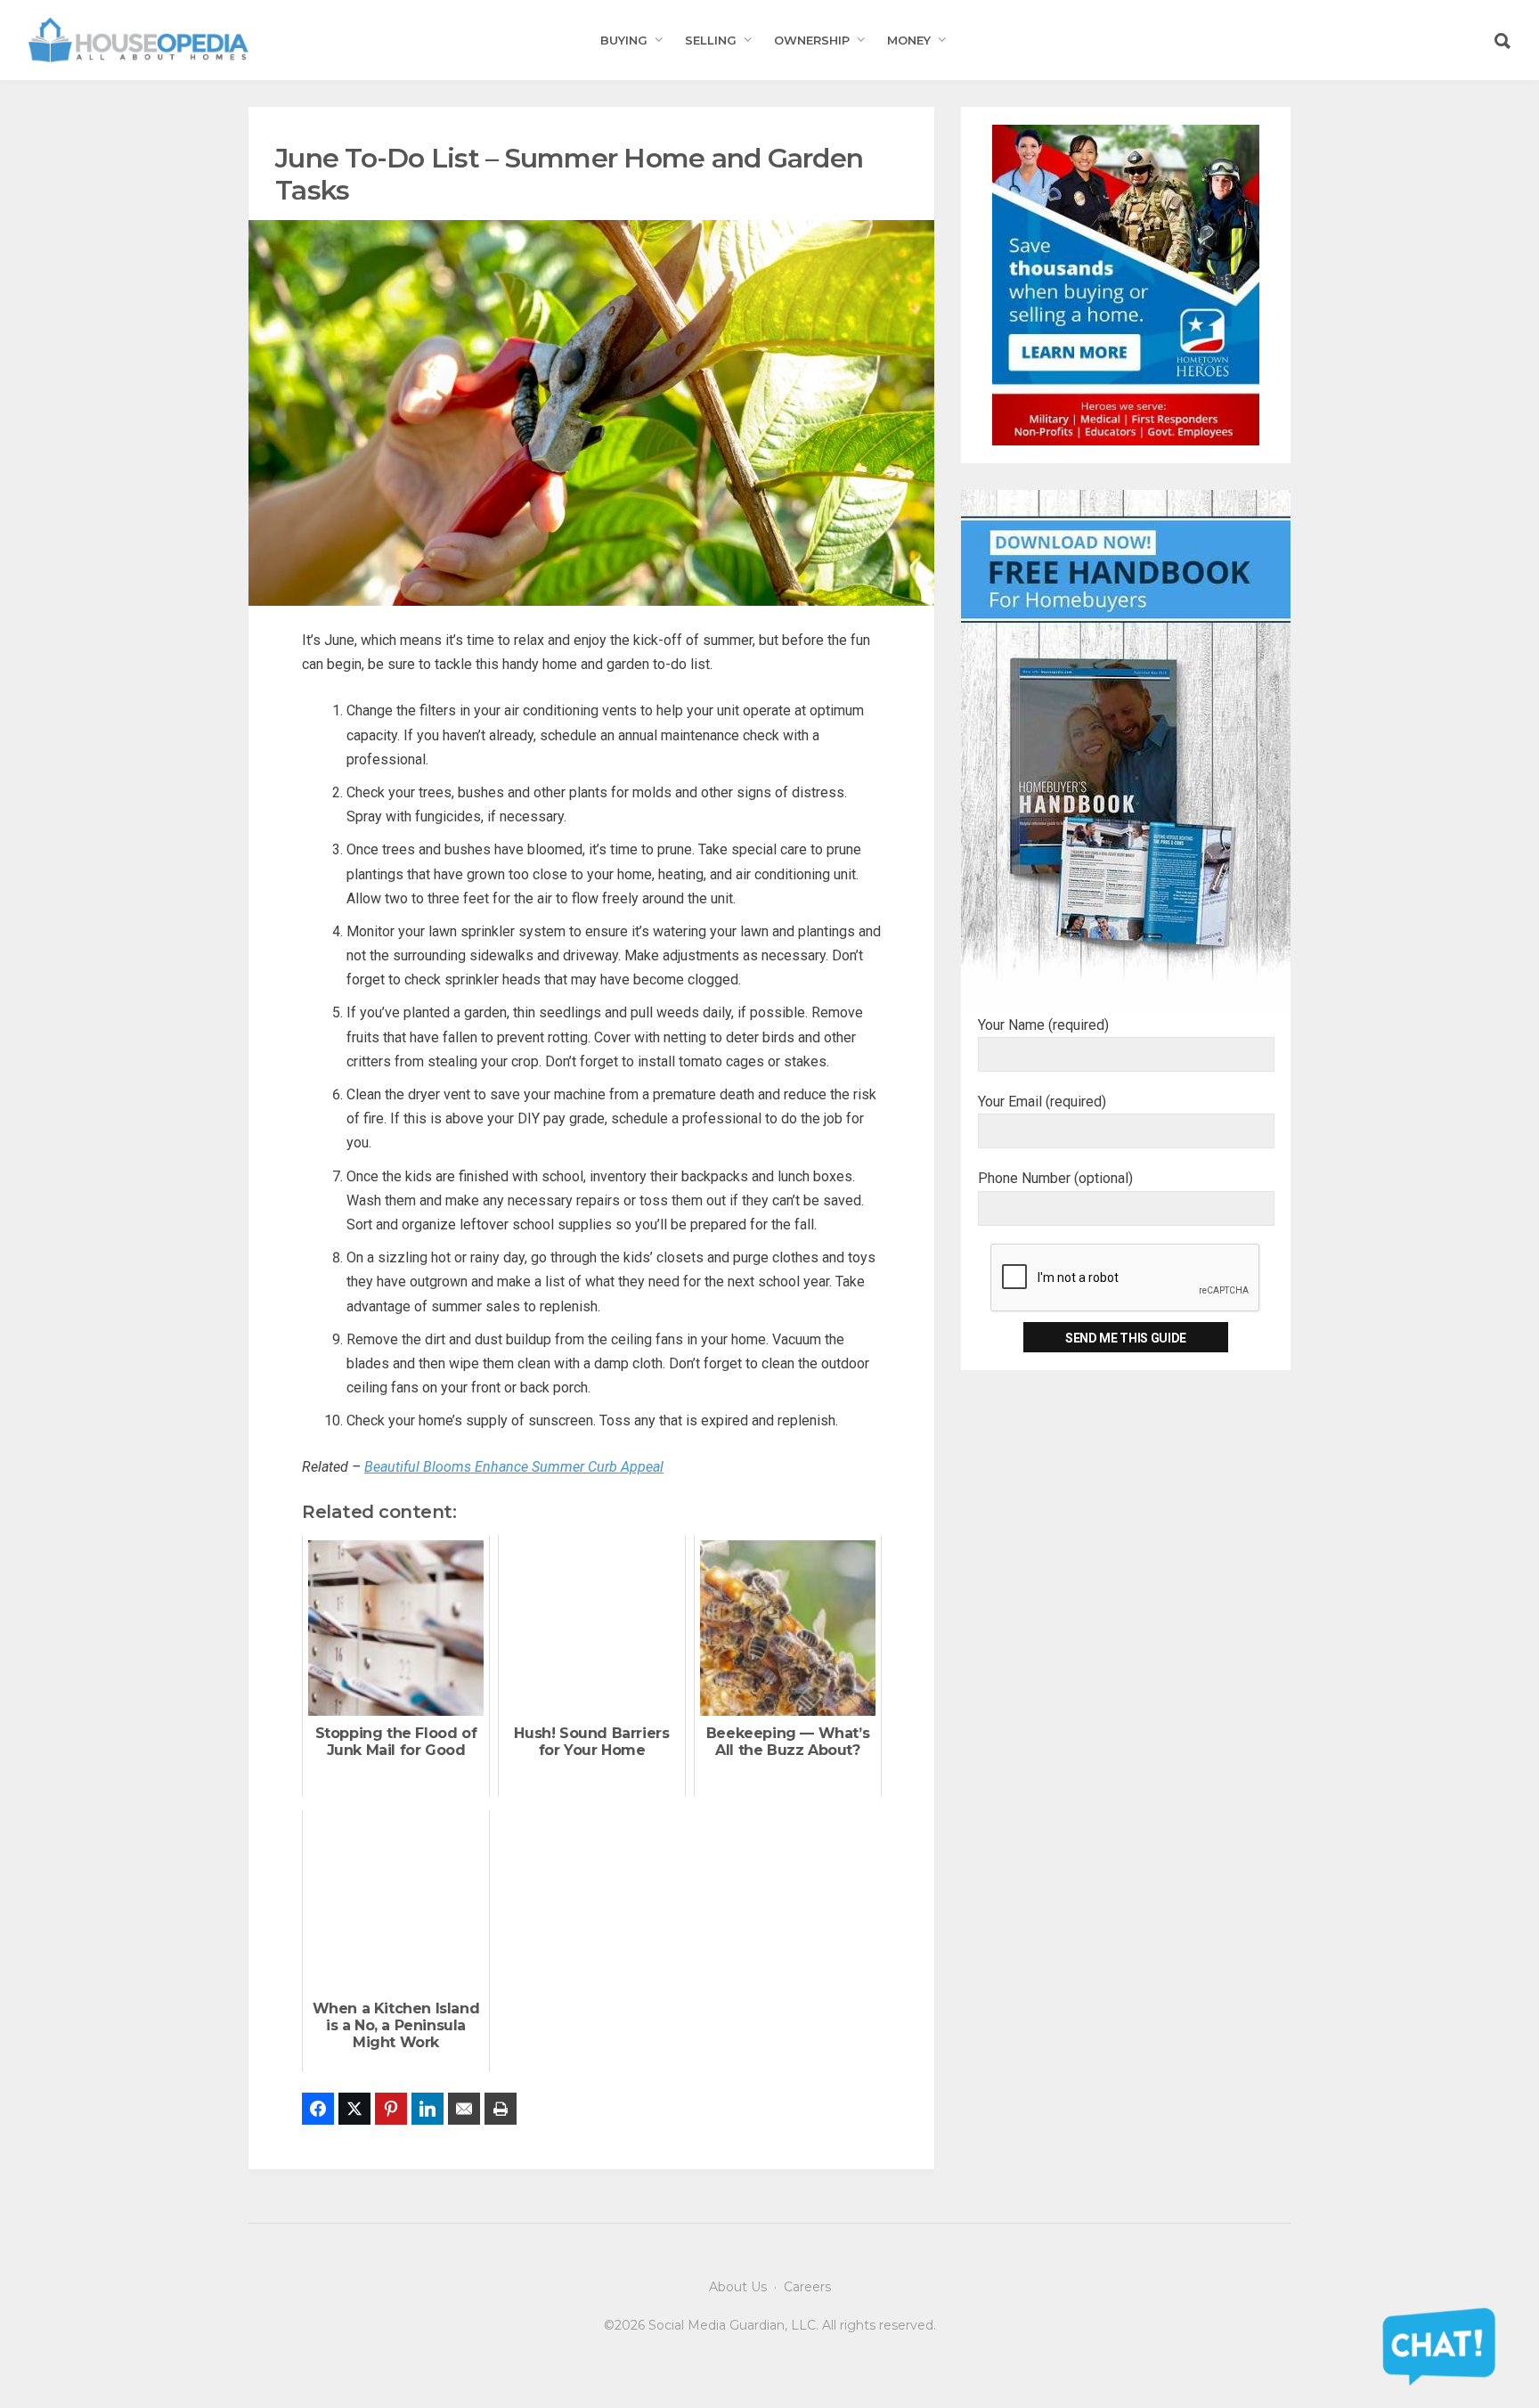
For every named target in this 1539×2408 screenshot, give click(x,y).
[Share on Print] (501, 2109)
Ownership (812, 40)
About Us (738, 2287)
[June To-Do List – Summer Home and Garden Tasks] (591, 412)
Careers (807, 2287)
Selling (711, 40)
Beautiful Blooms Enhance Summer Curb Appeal (514, 1467)
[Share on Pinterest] (391, 2109)
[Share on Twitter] (354, 2109)
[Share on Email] (464, 2109)
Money (909, 40)
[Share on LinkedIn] (427, 2109)
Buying (624, 40)
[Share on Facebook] (318, 2109)
